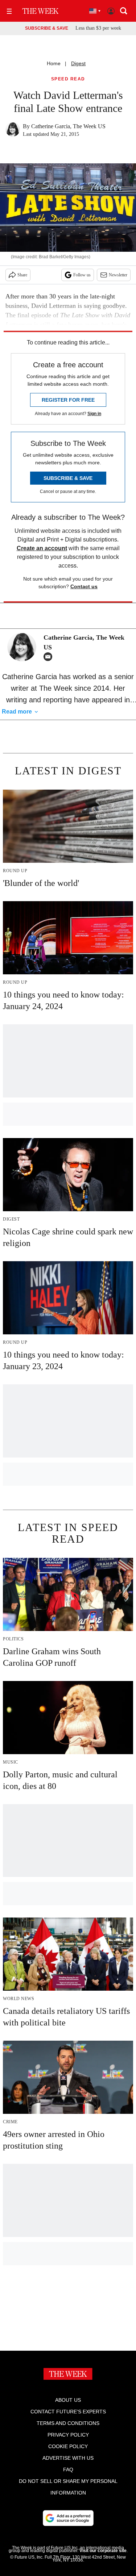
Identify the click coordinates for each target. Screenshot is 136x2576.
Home (54, 63)
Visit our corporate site (103, 2551)
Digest (78, 63)
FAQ (68, 2470)
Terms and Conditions (68, 2423)
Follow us (82, 275)
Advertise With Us (68, 2458)
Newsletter (118, 275)
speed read (68, 79)
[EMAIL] (50, 657)
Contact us (84, 586)
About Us (68, 2400)
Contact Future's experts (68, 2412)
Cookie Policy (68, 2446)
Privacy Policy (68, 2435)
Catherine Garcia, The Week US (68, 126)
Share (22, 275)
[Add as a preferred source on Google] (68, 2518)
